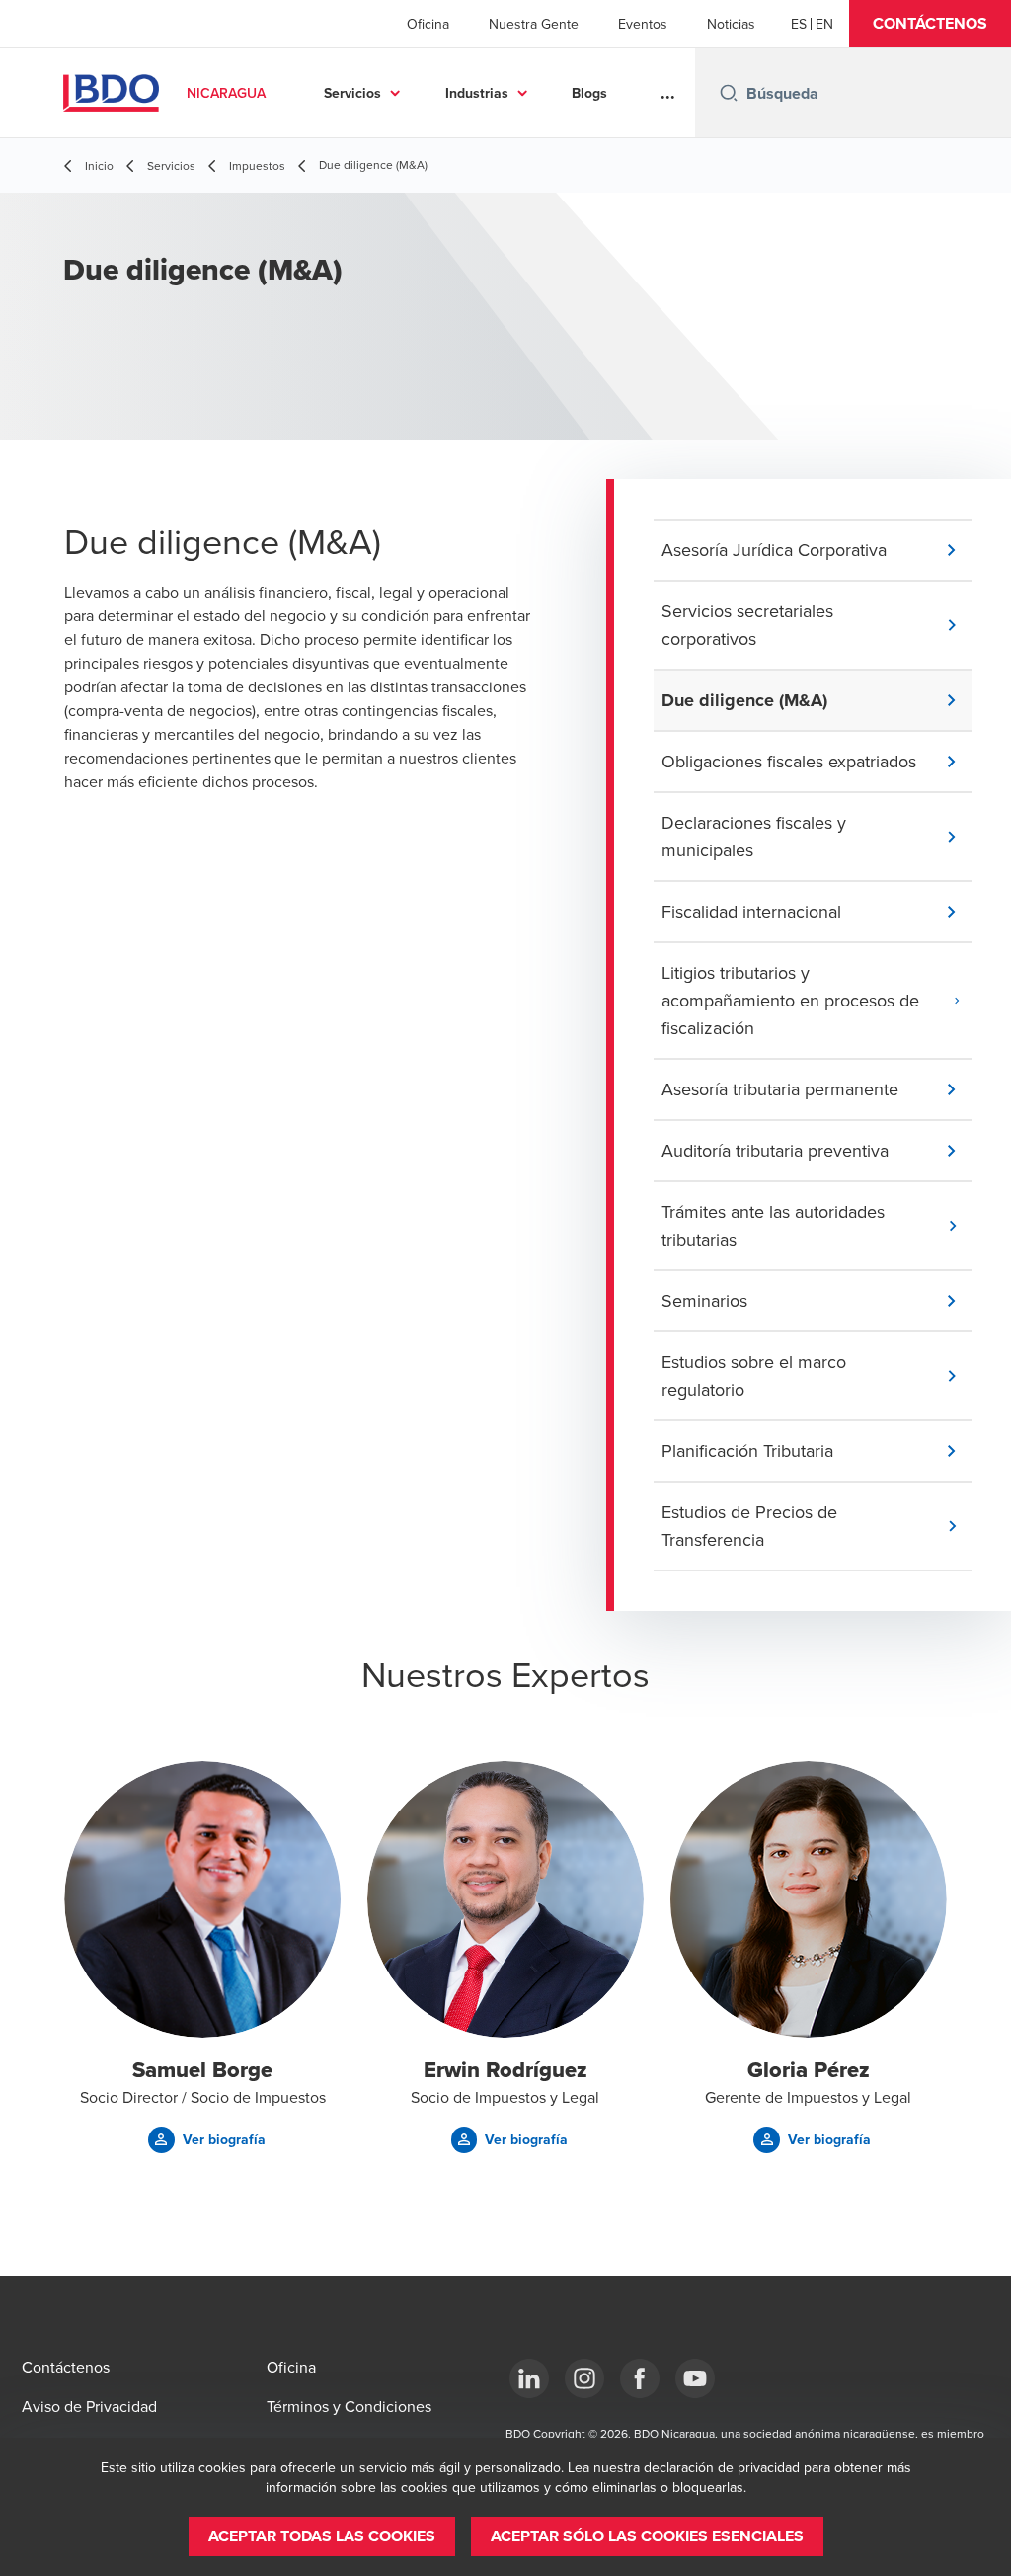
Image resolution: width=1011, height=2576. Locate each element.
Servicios (352, 93)
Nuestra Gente (534, 24)
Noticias (731, 24)
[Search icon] (729, 93)
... (668, 93)
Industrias (477, 93)
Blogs (589, 93)
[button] (930, 24)
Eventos (643, 24)
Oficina (428, 24)
